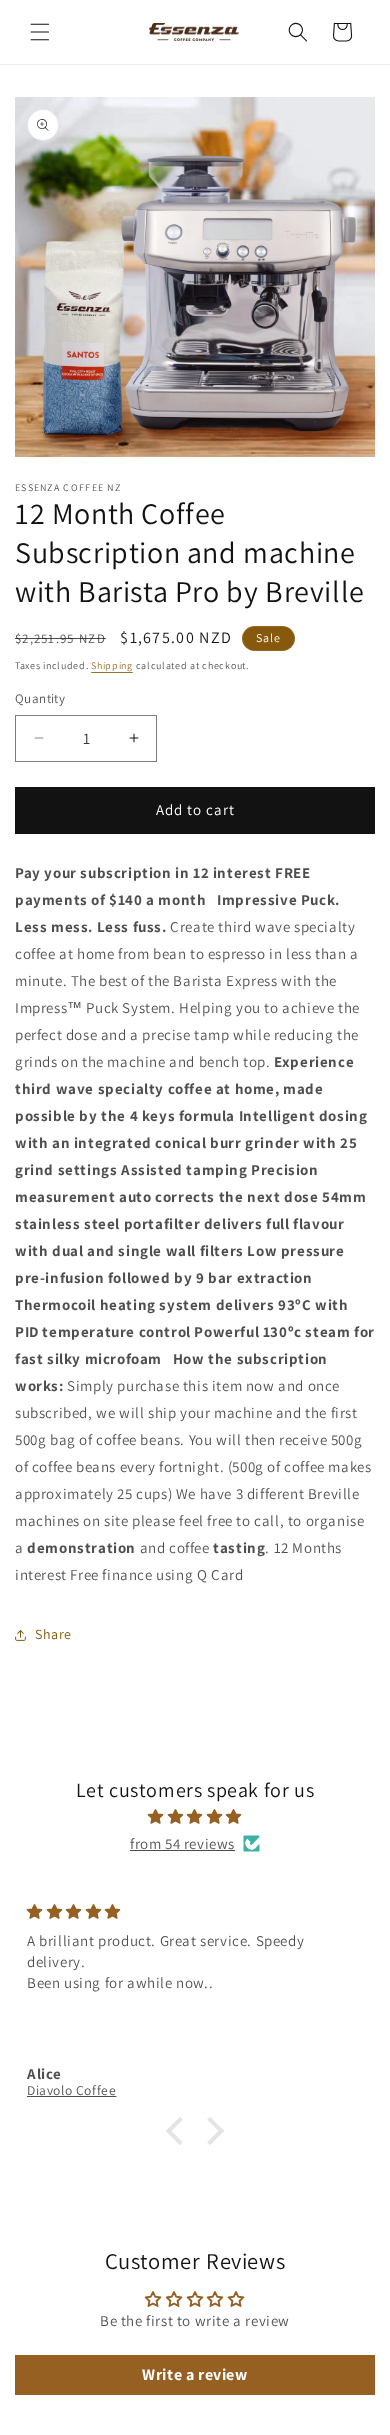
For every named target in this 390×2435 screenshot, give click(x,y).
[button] (40, 32)
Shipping (112, 665)
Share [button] (53, 1634)
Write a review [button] (194, 2374)
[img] (195, 1816)
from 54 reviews (182, 1843)
